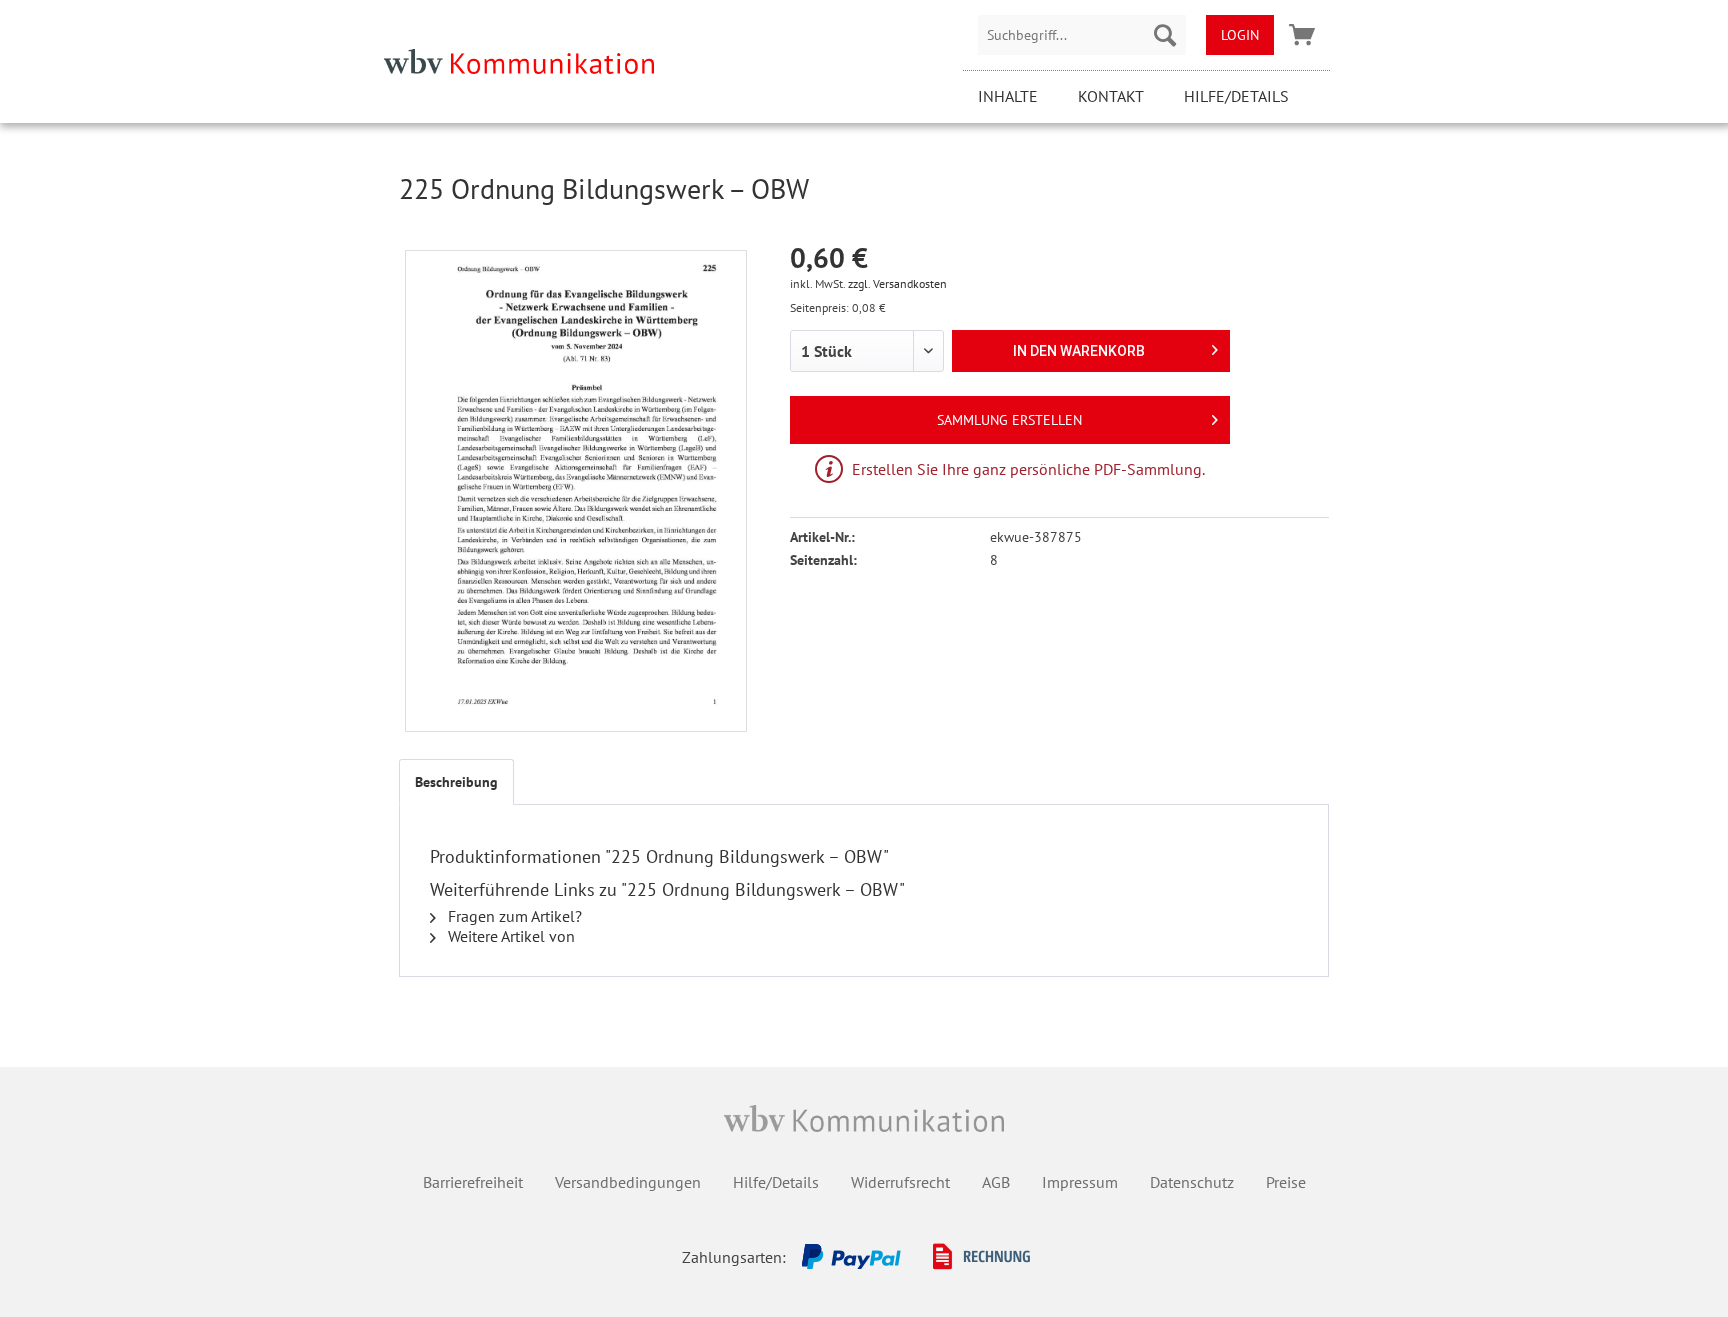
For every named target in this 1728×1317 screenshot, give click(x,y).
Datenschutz (1192, 1182)
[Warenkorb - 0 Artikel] (1302, 35)
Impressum (1080, 1182)
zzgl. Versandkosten (897, 283)
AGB (996, 1182)
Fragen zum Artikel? (513, 916)
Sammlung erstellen (1009, 420)
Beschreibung (456, 782)
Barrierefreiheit (473, 1182)
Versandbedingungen (628, 1182)
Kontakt (1111, 96)
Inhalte (1008, 96)
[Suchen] (1165, 35)
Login (1240, 35)
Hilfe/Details (1236, 96)
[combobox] (1082, 35)
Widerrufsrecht (900, 1182)
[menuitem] (1082, 35)
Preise (1286, 1182)
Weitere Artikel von (509, 936)
